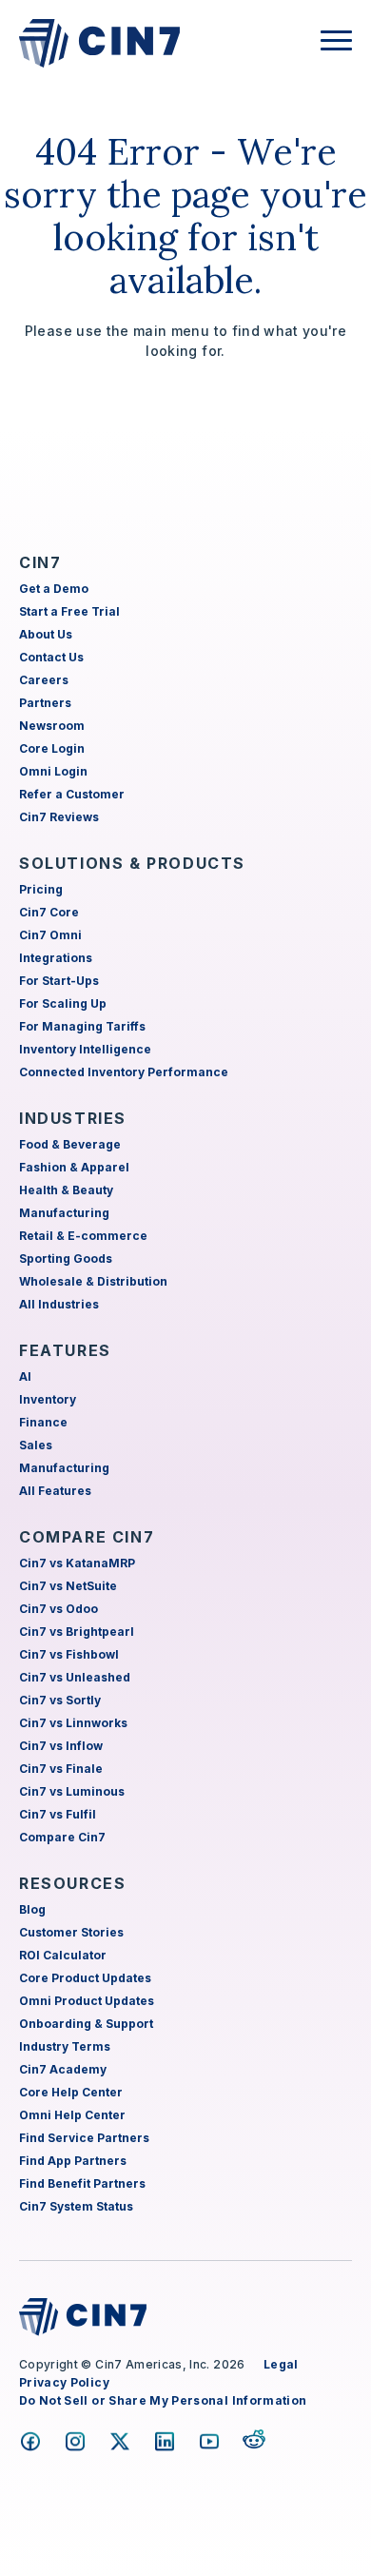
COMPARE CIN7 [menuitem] (87, 1537)
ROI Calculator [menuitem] (63, 1955)
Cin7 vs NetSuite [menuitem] (68, 1586)
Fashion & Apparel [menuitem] (74, 1167)
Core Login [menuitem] (52, 748)
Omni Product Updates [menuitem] (87, 2001)
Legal (281, 2364)
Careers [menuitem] (44, 680)
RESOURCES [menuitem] (72, 1883)
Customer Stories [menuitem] (71, 1932)
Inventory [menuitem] (48, 1399)
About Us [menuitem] (46, 634)
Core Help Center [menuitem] (71, 2092)
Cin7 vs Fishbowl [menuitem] (69, 1654)
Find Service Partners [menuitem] (84, 2138)
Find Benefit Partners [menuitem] (82, 2183)
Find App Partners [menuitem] (73, 2161)
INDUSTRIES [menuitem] (73, 1118)
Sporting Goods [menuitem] (66, 1259)
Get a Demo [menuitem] (54, 589)
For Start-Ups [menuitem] (59, 981)
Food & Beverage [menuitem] (70, 1144)
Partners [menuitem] (45, 703)
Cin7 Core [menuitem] (49, 912)
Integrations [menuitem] (56, 958)
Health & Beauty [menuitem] (66, 1190)
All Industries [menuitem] (59, 1304)
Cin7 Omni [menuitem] (50, 935)
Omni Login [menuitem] (53, 771)
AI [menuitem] (25, 1376)
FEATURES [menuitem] (65, 1350)
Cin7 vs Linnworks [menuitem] (73, 1723)
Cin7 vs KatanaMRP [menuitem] (77, 1563)
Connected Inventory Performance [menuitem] (124, 1072)
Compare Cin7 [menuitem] (62, 1837)
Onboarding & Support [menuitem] (86, 2024)
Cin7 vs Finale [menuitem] (61, 1769)
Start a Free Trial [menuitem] (69, 611)
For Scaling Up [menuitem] (63, 1003)
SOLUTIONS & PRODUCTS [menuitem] (132, 863)
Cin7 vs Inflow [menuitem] (61, 1746)
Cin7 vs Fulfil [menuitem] (58, 1814)
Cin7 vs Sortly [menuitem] (60, 1700)
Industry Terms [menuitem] (65, 2046)
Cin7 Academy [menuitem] (63, 2069)
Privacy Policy (64, 2382)
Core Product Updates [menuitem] (85, 1978)
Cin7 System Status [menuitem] (76, 2206)
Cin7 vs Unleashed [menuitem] (75, 1677)
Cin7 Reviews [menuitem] (59, 817)
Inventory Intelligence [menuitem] (85, 1049)
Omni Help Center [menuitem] (72, 2115)
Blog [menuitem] (32, 1909)
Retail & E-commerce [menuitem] (83, 1236)
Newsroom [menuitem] (52, 726)
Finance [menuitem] (43, 1422)
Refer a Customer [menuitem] (72, 794)
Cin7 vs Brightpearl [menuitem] (77, 1632)
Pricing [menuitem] (41, 889)
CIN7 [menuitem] (40, 562)
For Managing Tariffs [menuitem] (82, 1026)
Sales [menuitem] (36, 1445)
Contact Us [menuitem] (51, 657)
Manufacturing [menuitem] (64, 1213)
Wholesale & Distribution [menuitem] (93, 1281)
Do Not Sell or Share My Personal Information (163, 2400)
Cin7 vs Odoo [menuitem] (59, 1609)
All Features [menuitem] (55, 1491)
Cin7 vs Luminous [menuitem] (72, 1791)
